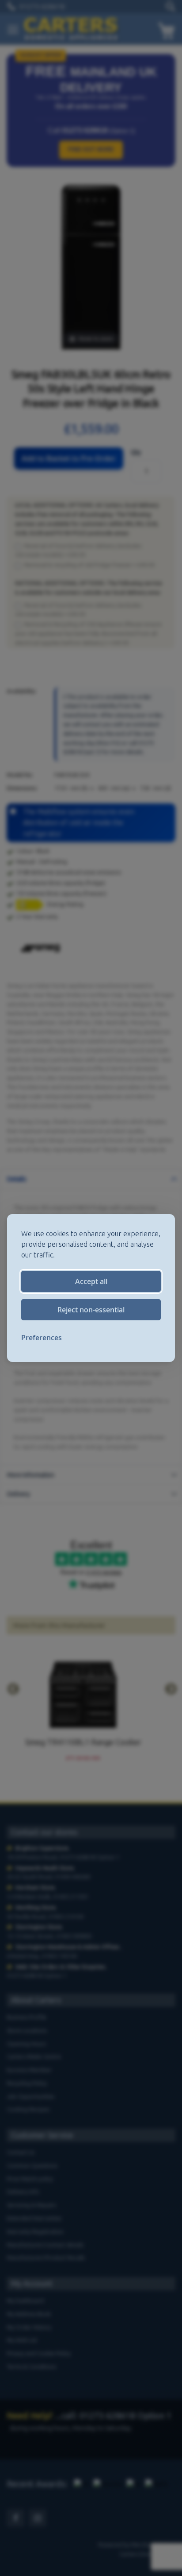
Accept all (91, 1281)
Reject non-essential (91, 1310)
